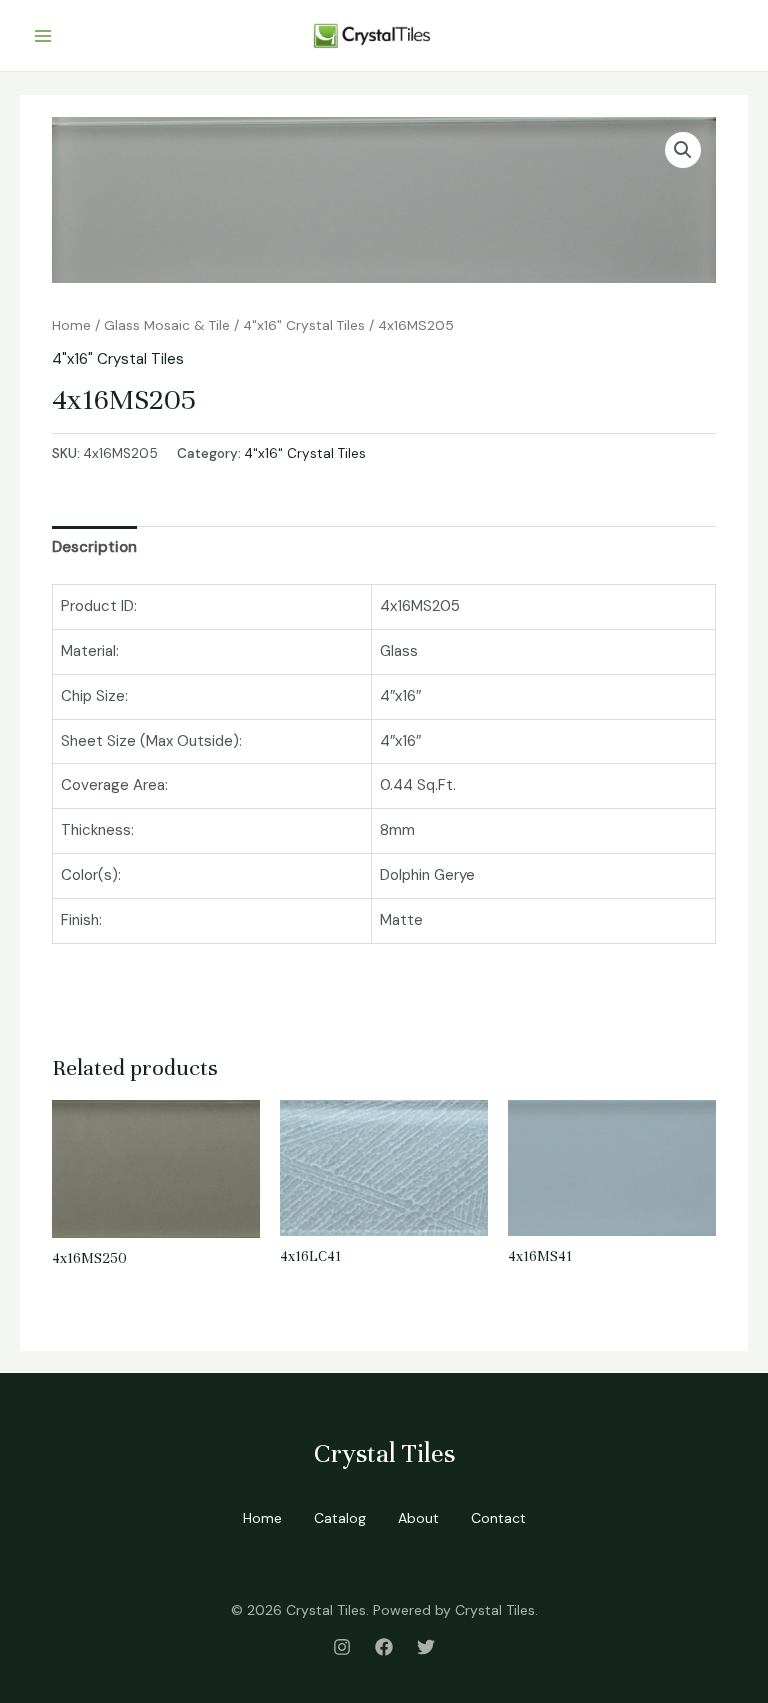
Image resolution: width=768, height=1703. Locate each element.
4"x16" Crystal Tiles (304, 325)
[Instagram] (342, 1647)
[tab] (94, 547)
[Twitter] (426, 1647)
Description (94, 547)
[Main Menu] (42, 35)
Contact (498, 1518)
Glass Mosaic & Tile (167, 325)
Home (71, 325)
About (418, 1518)
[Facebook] (384, 1647)
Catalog (340, 1518)
